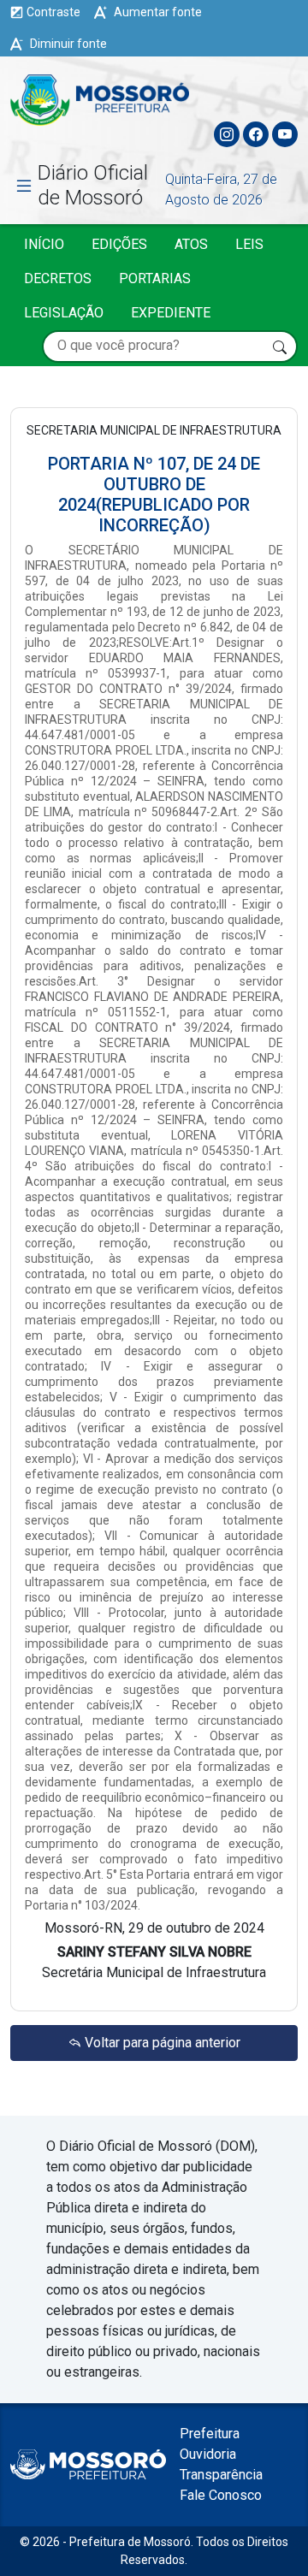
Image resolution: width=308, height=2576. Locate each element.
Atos (191, 244)
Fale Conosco (221, 2495)
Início (44, 244)
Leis (249, 244)
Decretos (58, 278)
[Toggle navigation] (284, 96)
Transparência (221, 2475)
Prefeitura (210, 2434)
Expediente (171, 313)
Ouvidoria (208, 2454)
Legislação (64, 313)
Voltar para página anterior (161, 2043)
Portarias (155, 278)
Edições (119, 244)
